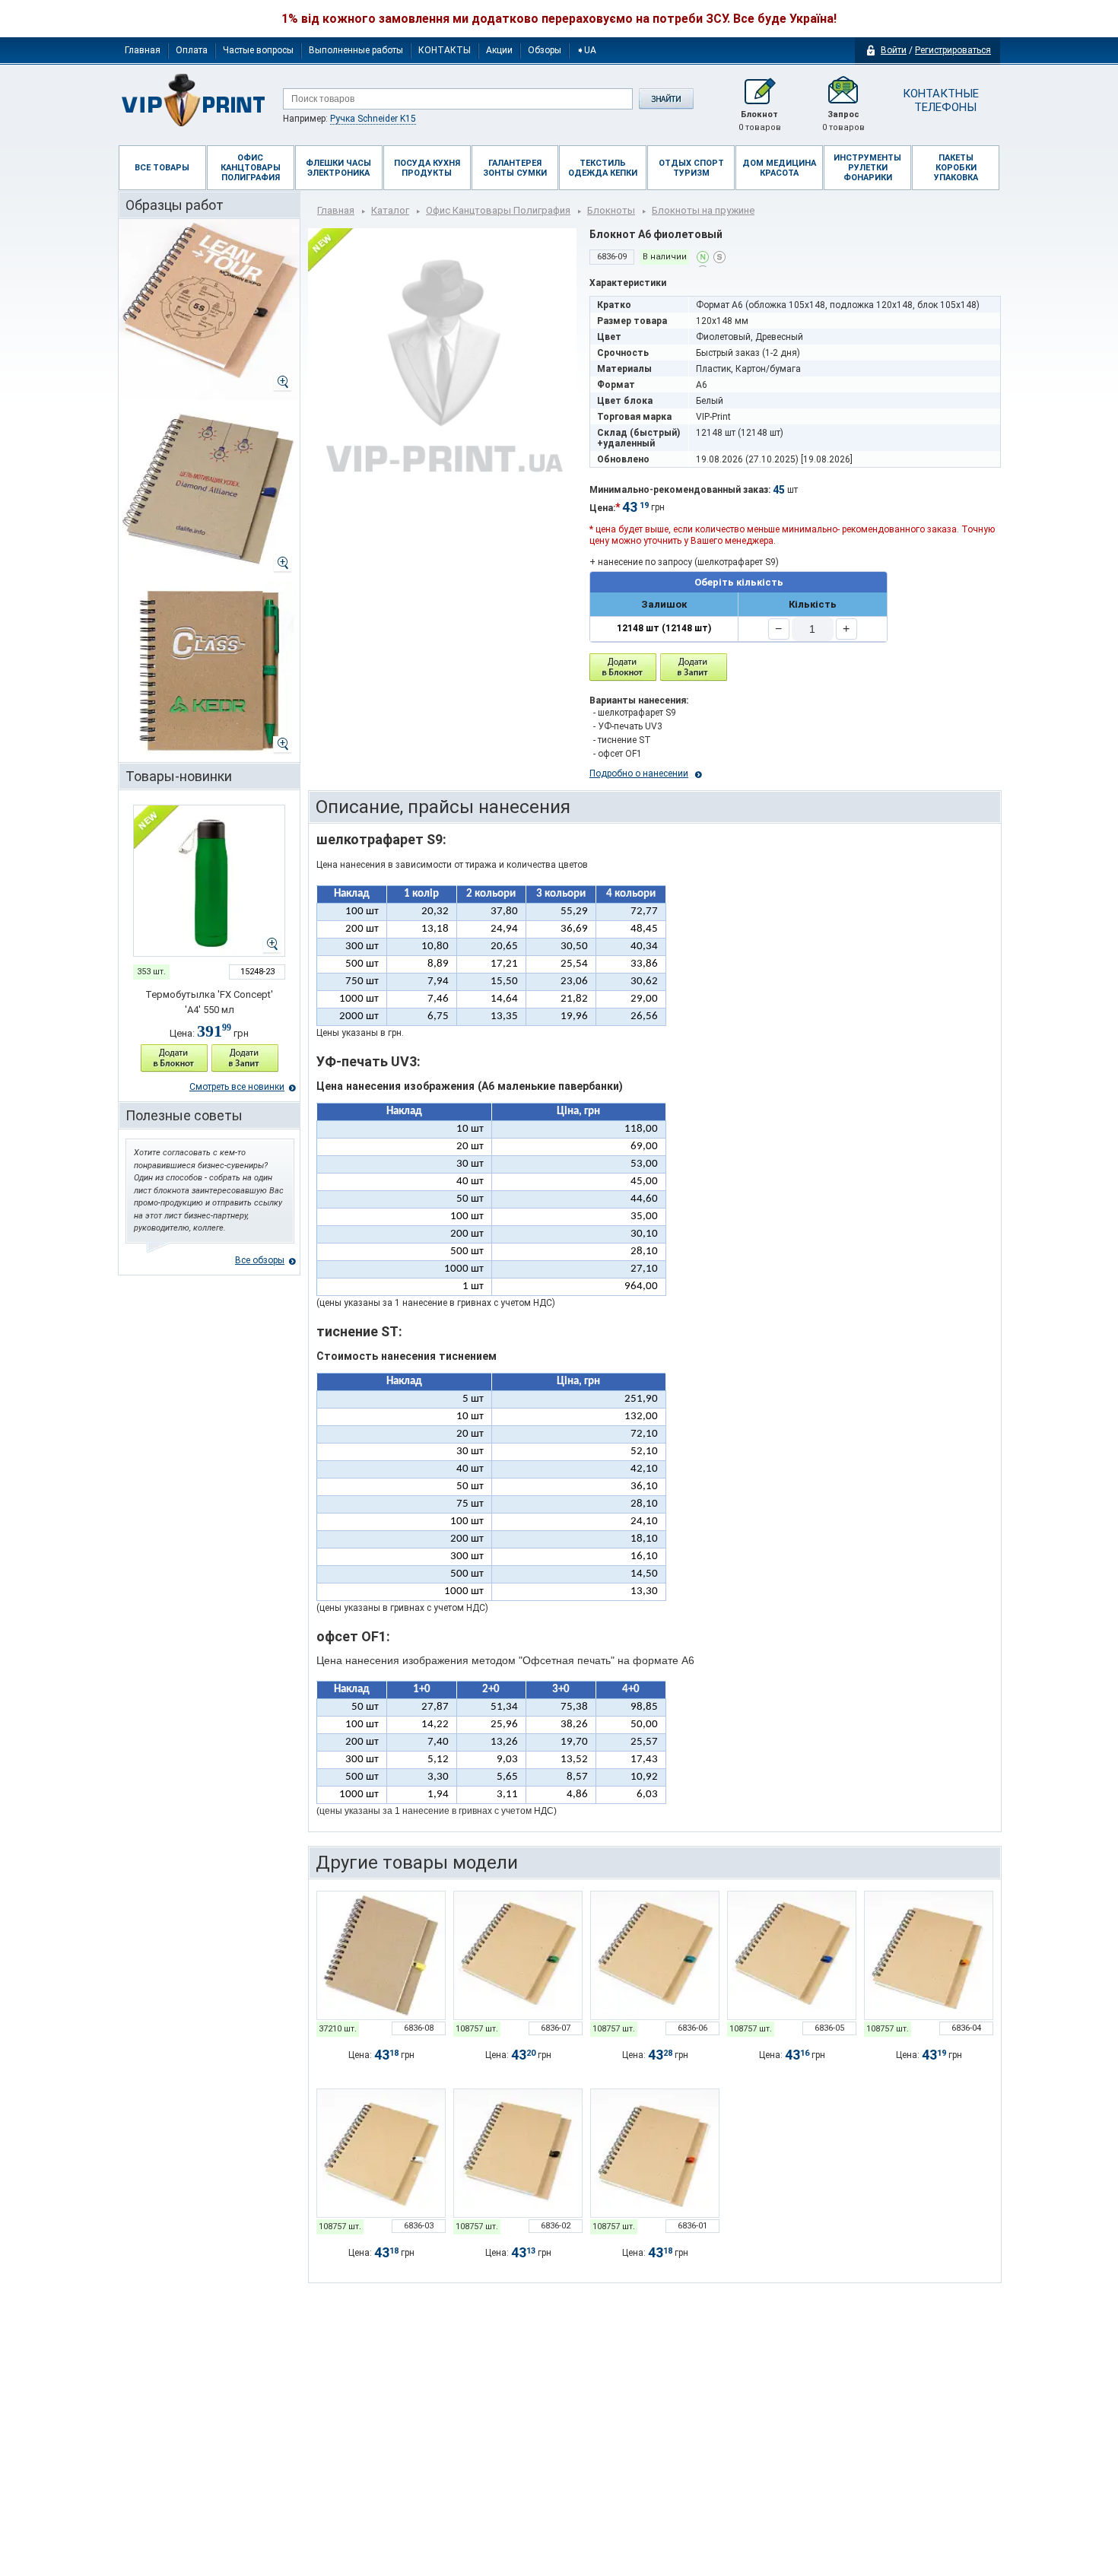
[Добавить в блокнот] (623, 667)
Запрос (843, 121)
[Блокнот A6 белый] (381, 2153)
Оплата (192, 50)
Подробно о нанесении (639, 773)
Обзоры (545, 50)
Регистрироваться (953, 50)
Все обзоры (260, 1260)
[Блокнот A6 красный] (655, 2153)
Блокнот (760, 121)
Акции (499, 50)
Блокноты (611, 210)
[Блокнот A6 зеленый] (518, 1955)
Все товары (162, 168)
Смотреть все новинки (237, 1087)
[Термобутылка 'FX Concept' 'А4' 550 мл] (209, 881)
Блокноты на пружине (703, 210)
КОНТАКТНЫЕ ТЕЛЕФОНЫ (940, 100)
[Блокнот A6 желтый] (381, 1955)
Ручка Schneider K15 (373, 119)
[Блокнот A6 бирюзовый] (655, 1955)
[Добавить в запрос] (245, 1058)
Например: (349, 119)
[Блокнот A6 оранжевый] (929, 1955)
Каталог (390, 210)
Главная (143, 50)
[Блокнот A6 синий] (792, 1955)
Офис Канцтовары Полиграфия (498, 210)
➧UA (586, 50)
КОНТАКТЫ (445, 50)
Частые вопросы (258, 50)
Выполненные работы (356, 50)
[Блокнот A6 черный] (518, 2153)
